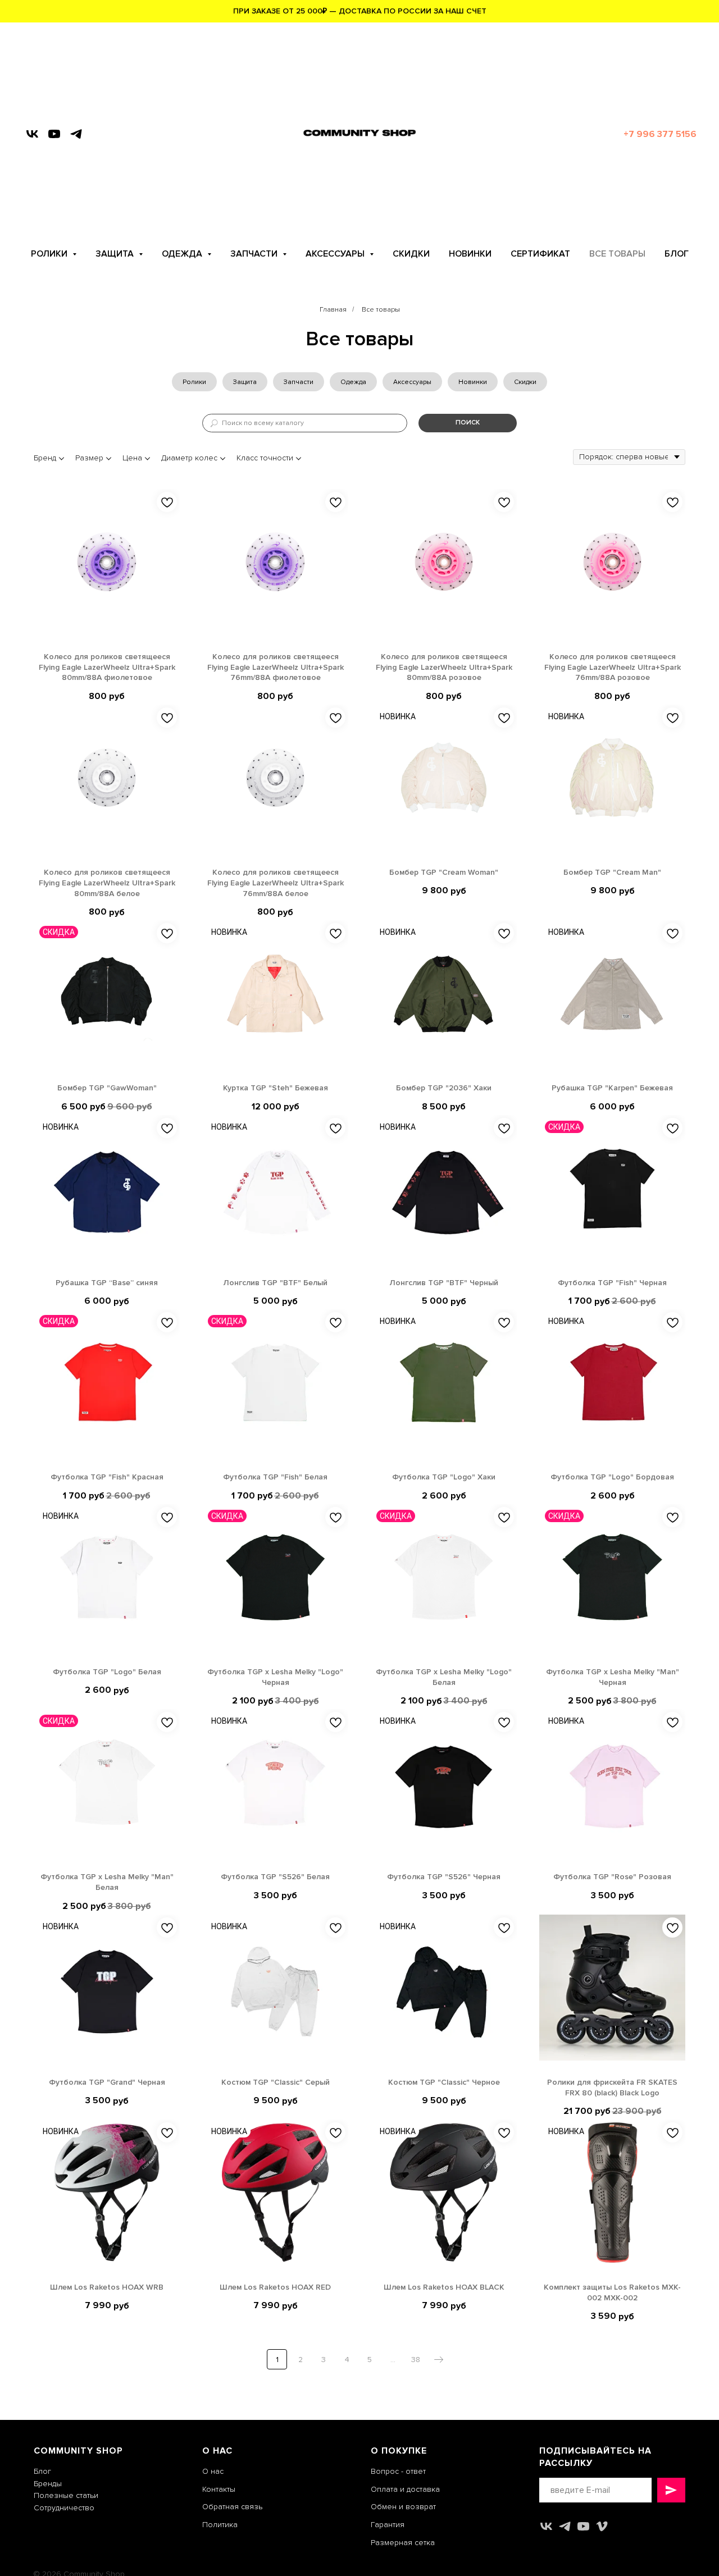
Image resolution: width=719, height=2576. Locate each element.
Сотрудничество (64, 2508)
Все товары (381, 310)
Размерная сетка (403, 2543)
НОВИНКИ (470, 254)
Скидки (525, 382)
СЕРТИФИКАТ (540, 254)
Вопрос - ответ (398, 2471)
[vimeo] (602, 2526)
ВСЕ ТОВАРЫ (617, 254)
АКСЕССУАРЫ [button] (336, 254)
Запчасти (299, 382)
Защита (245, 382)
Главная (333, 310)
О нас (213, 2471)
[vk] (32, 134)
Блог (42, 2471)
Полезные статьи (66, 2495)
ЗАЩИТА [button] (116, 254)
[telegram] (76, 134)
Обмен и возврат (403, 2507)
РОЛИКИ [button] (50, 254)
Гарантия (388, 2525)
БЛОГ (677, 254)
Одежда (353, 382)
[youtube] (54, 134)
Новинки (473, 382)
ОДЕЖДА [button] (183, 254)
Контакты (219, 2489)
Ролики (194, 382)
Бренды (48, 2484)
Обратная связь (232, 2507)
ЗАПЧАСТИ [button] (255, 254)
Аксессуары (412, 382)
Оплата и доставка (405, 2489)
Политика (220, 2525)
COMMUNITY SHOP (78, 2451)
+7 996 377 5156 (660, 134)
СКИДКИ (411, 254)
